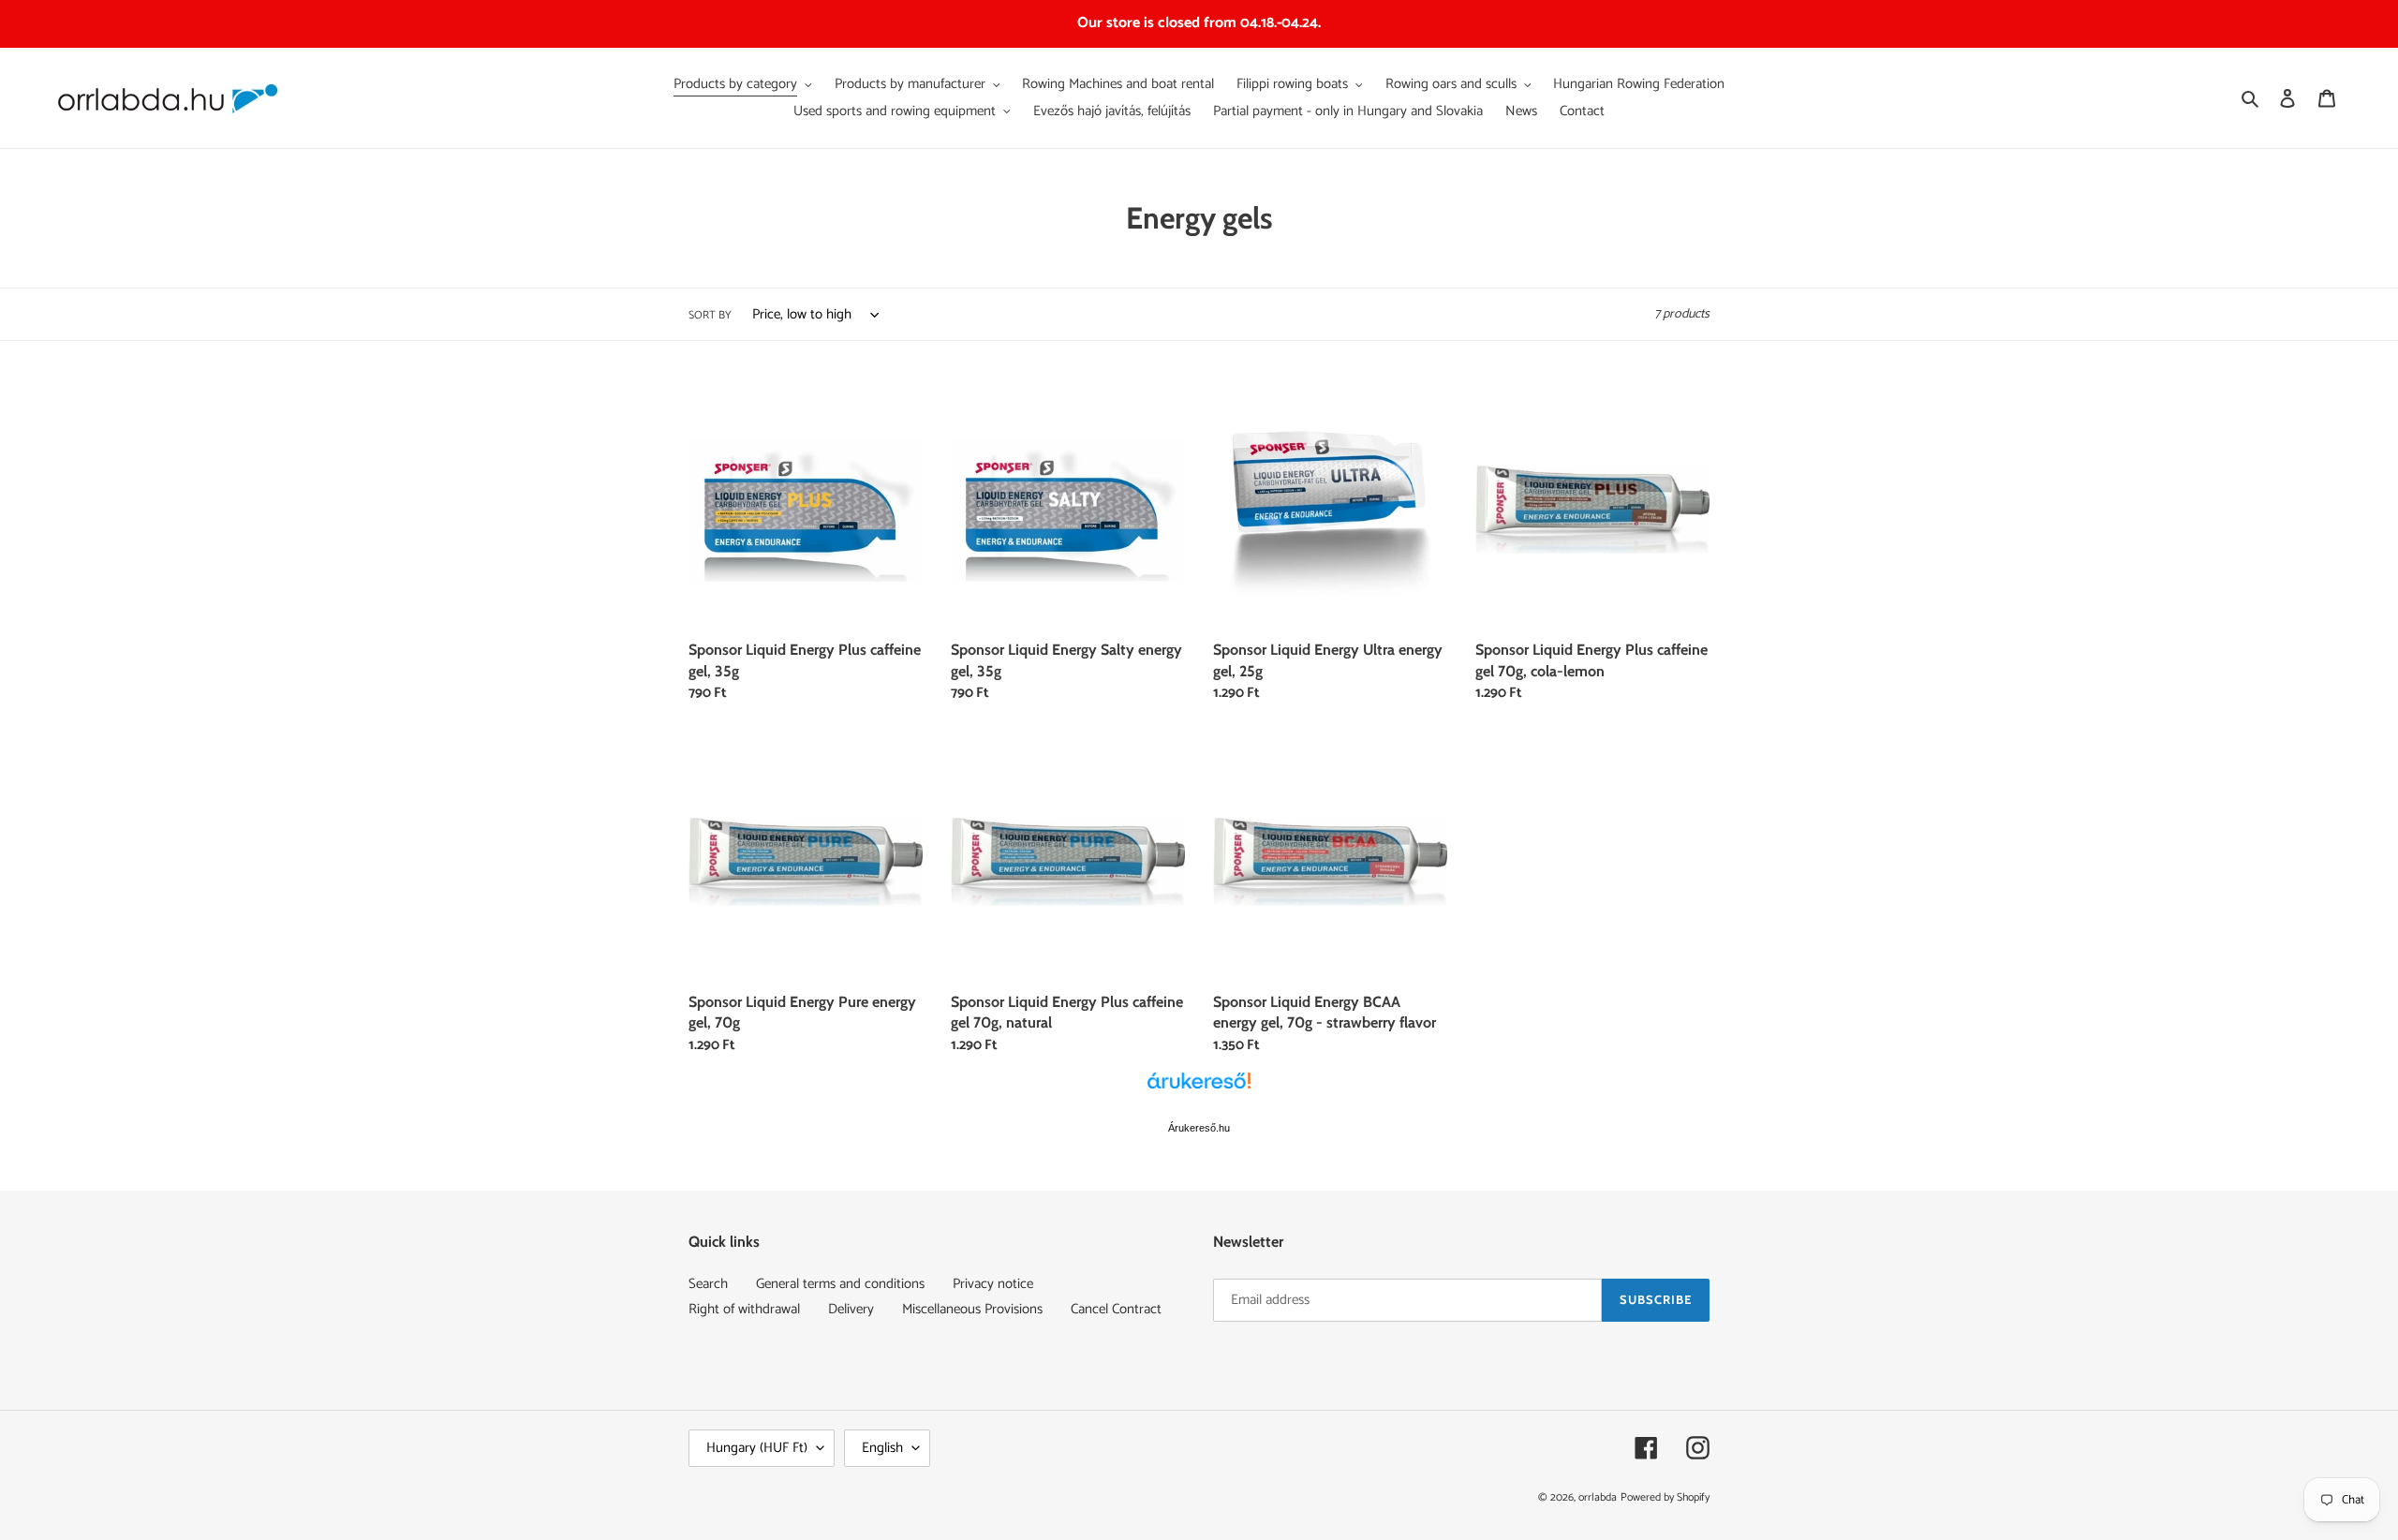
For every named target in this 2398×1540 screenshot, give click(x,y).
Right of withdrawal (744, 1309)
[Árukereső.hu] (1199, 1090)
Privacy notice (993, 1284)
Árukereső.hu (1199, 1128)
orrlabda (1598, 1497)
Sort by (710, 316)
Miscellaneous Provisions (972, 1309)
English (882, 1448)
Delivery (851, 1309)
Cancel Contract (1116, 1309)
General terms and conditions (840, 1284)
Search (708, 1284)
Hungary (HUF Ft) (757, 1448)
